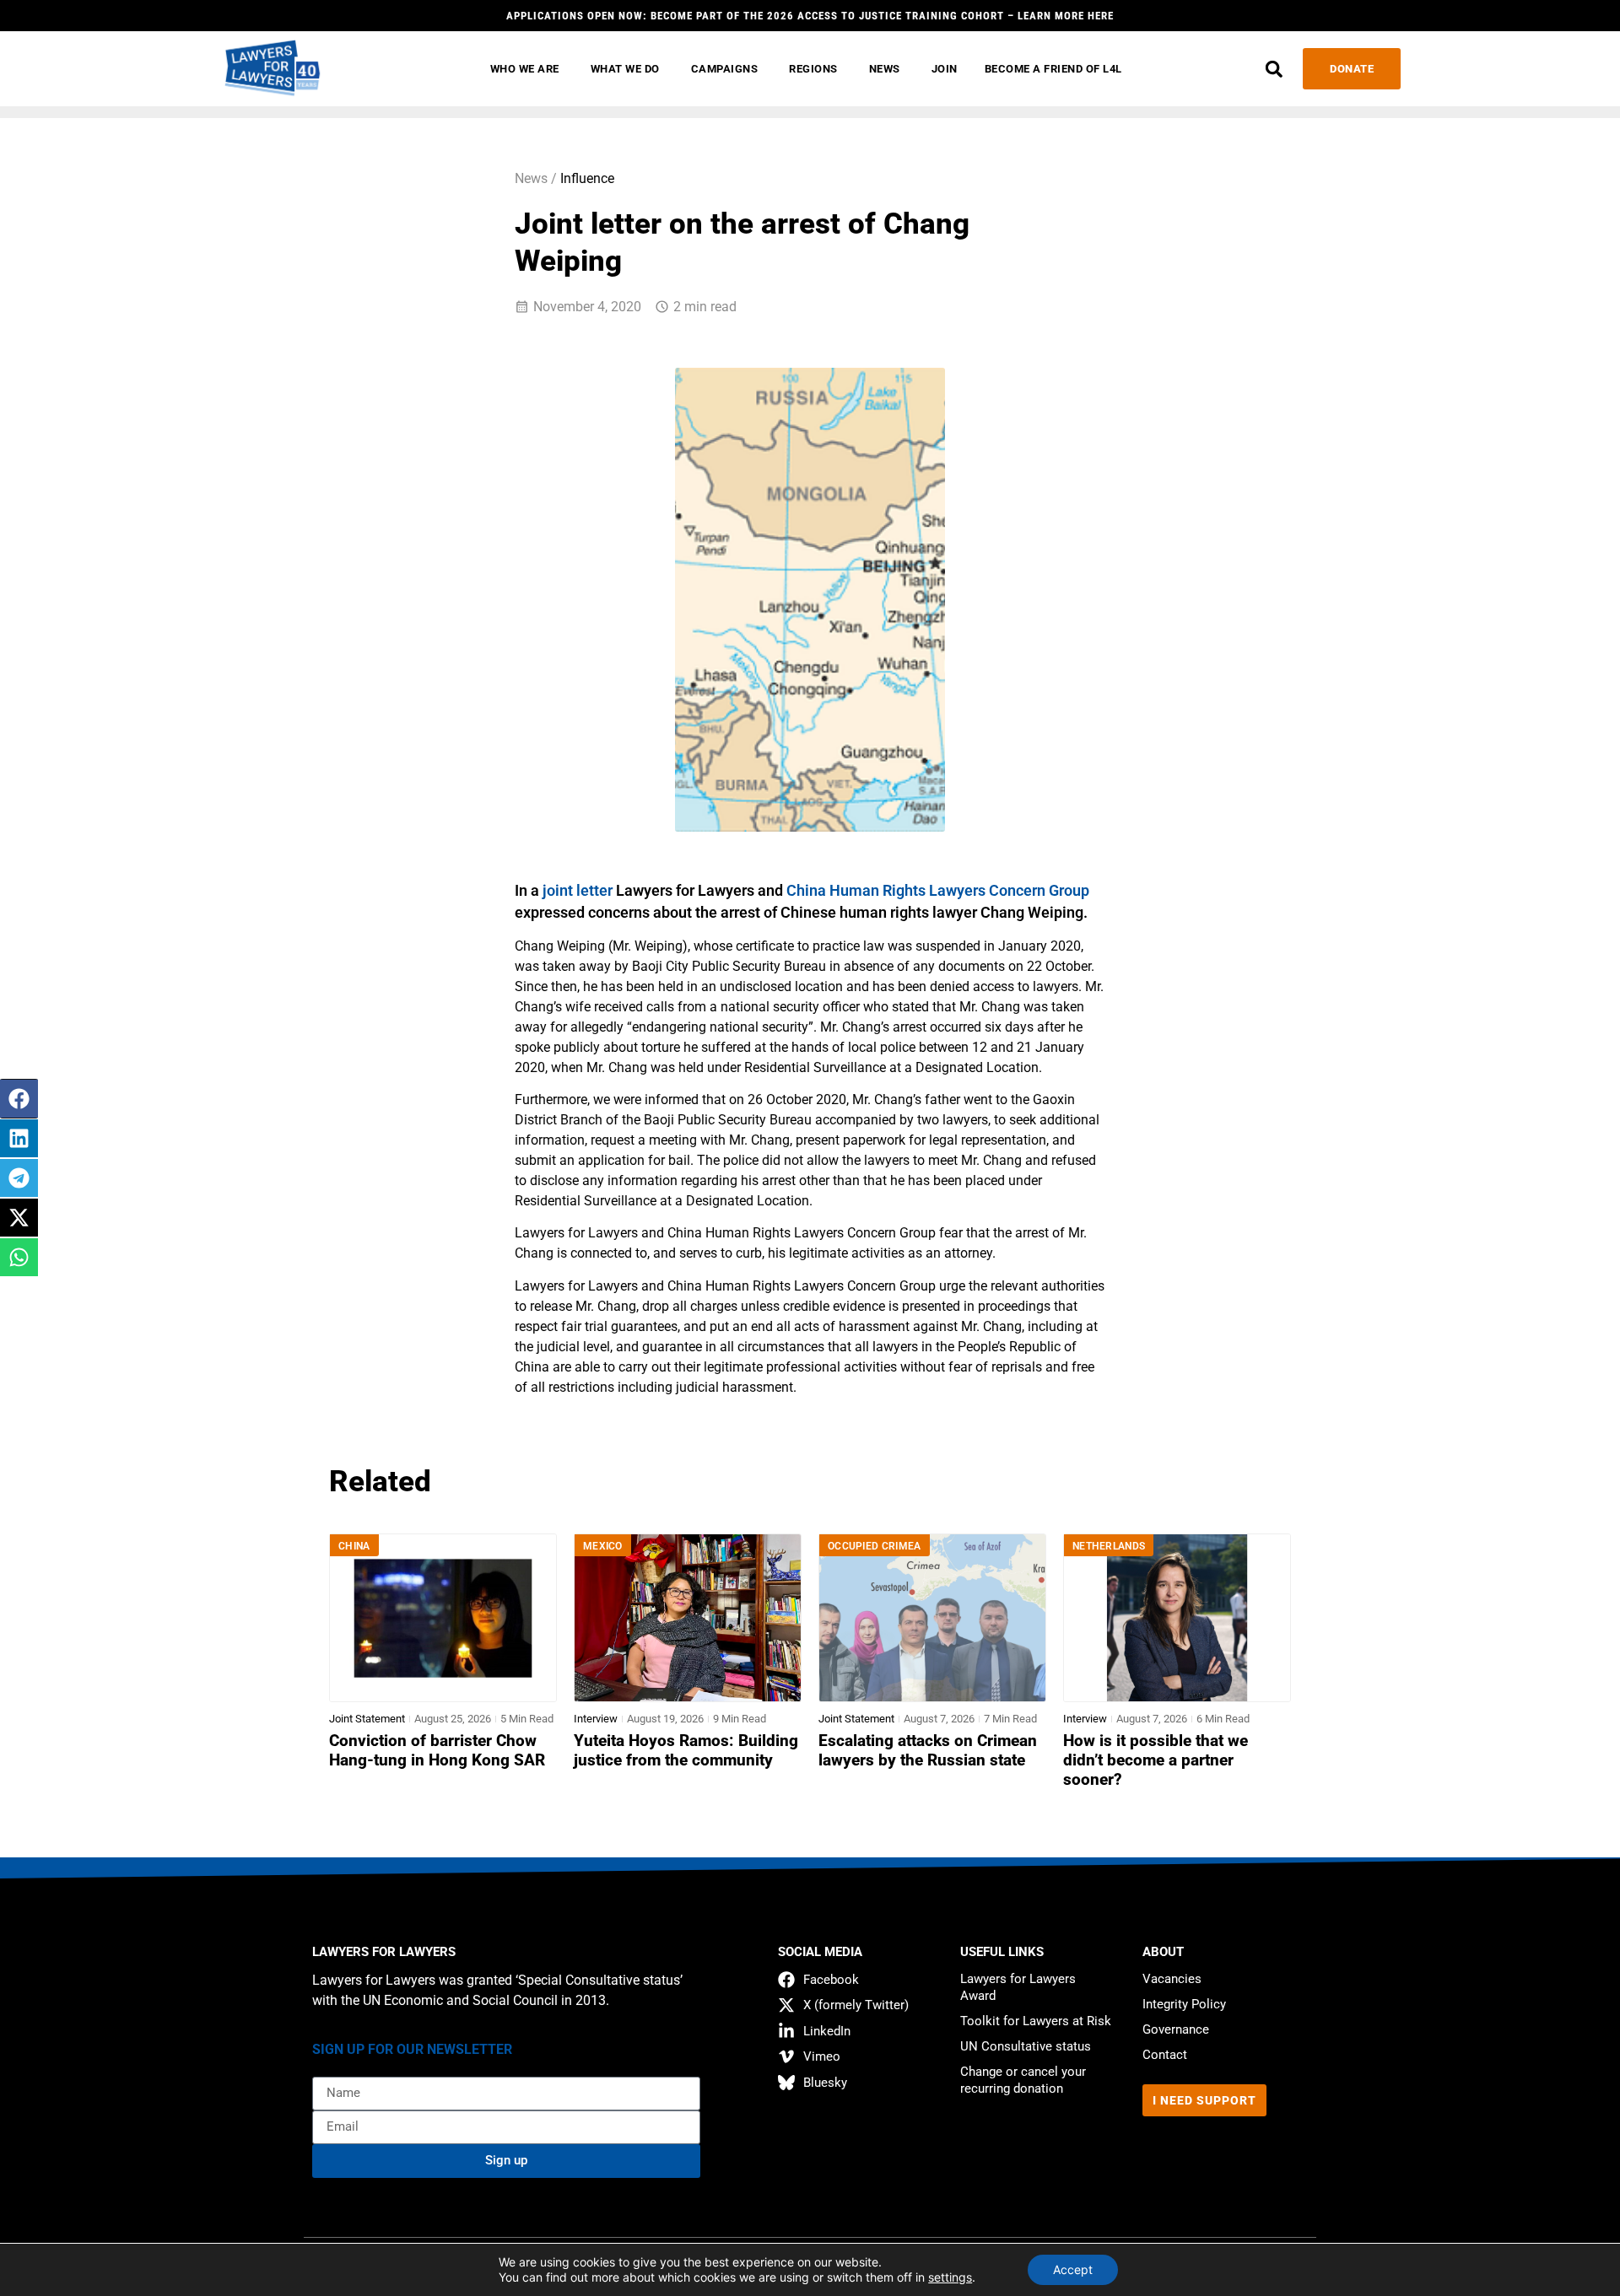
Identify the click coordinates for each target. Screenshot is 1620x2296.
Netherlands (1109, 1546)
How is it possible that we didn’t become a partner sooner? (1156, 1760)
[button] (1274, 69)
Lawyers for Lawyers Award (1018, 1987)
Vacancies (1172, 1979)
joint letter (578, 891)
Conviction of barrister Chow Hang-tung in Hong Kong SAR (437, 1751)
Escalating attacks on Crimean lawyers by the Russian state (928, 1751)
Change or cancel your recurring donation (1023, 2080)
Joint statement (367, 1719)
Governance (1176, 2029)
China (354, 1546)
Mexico (603, 1546)
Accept (1073, 2269)
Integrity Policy (1184, 2004)
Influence (587, 178)
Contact (1165, 2055)
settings (950, 2277)
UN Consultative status (1026, 2046)
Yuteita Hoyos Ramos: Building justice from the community (686, 1751)
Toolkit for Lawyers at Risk (1036, 2021)
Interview (596, 1719)
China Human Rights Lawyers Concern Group (938, 891)
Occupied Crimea (875, 1546)
